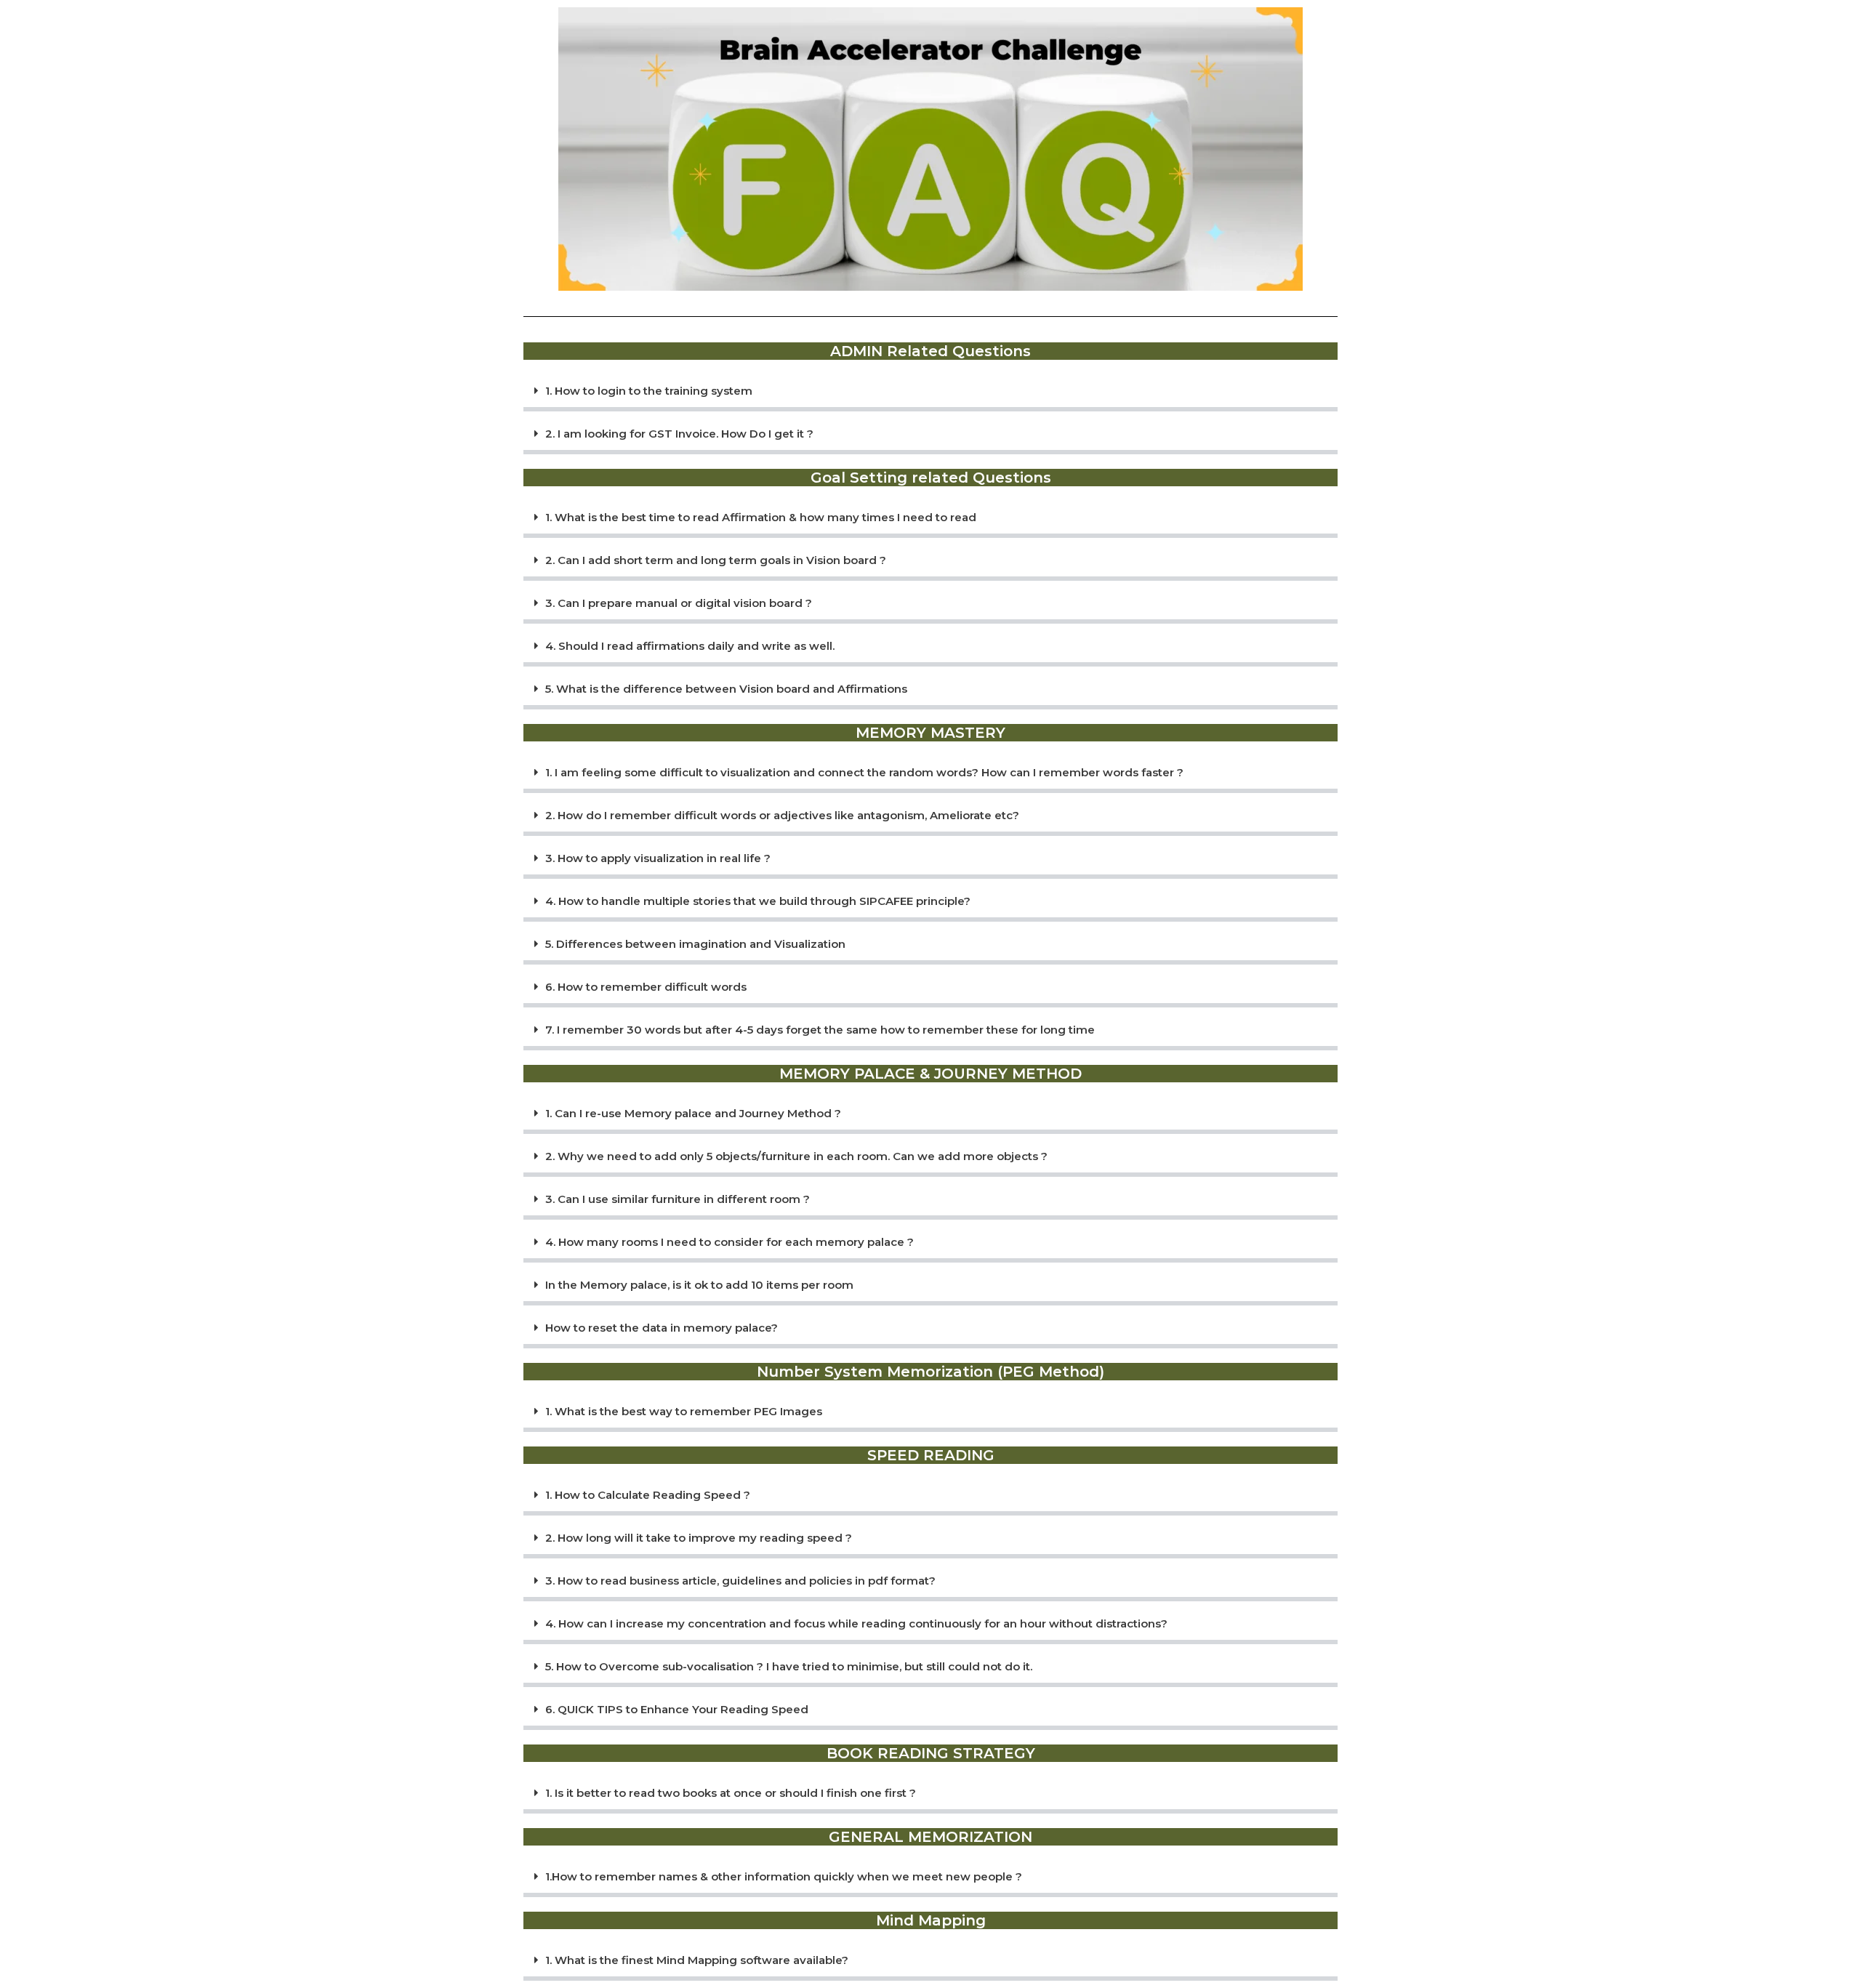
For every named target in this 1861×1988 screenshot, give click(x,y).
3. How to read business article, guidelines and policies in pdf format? (740, 1581)
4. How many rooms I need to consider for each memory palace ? (729, 1242)
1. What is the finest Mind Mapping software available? (697, 1960)
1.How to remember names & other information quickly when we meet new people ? (784, 1876)
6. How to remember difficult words (646, 987)
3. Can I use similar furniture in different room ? (678, 1199)
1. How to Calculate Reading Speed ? (648, 1495)
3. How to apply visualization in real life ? (658, 858)
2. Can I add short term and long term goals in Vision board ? (716, 560)
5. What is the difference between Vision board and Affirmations (726, 689)
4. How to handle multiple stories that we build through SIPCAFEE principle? (758, 901)
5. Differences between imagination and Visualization (695, 944)
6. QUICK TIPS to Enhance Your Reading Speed (677, 1709)
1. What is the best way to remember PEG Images (684, 1411)
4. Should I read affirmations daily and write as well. (690, 646)
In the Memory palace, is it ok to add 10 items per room (699, 1285)
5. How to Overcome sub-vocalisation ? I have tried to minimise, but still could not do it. (789, 1666)
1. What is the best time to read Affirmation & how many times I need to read (761, 517)
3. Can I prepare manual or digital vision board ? (679, 603)
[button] (930, 393)
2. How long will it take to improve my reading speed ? (699, 1538)
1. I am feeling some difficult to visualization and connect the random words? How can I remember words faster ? (864, 772)
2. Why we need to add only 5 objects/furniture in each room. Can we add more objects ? (796, 1156)
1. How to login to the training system (649, 391)
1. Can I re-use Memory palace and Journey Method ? (693, 1113)
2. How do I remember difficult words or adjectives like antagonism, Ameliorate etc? (782, 815)
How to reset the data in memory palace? (662, 1328)
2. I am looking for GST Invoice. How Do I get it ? (679, 434)
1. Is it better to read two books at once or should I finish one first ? (731, 1793)
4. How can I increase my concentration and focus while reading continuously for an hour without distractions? (856, 1623)
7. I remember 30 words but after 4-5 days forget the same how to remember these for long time (820, 1030)
